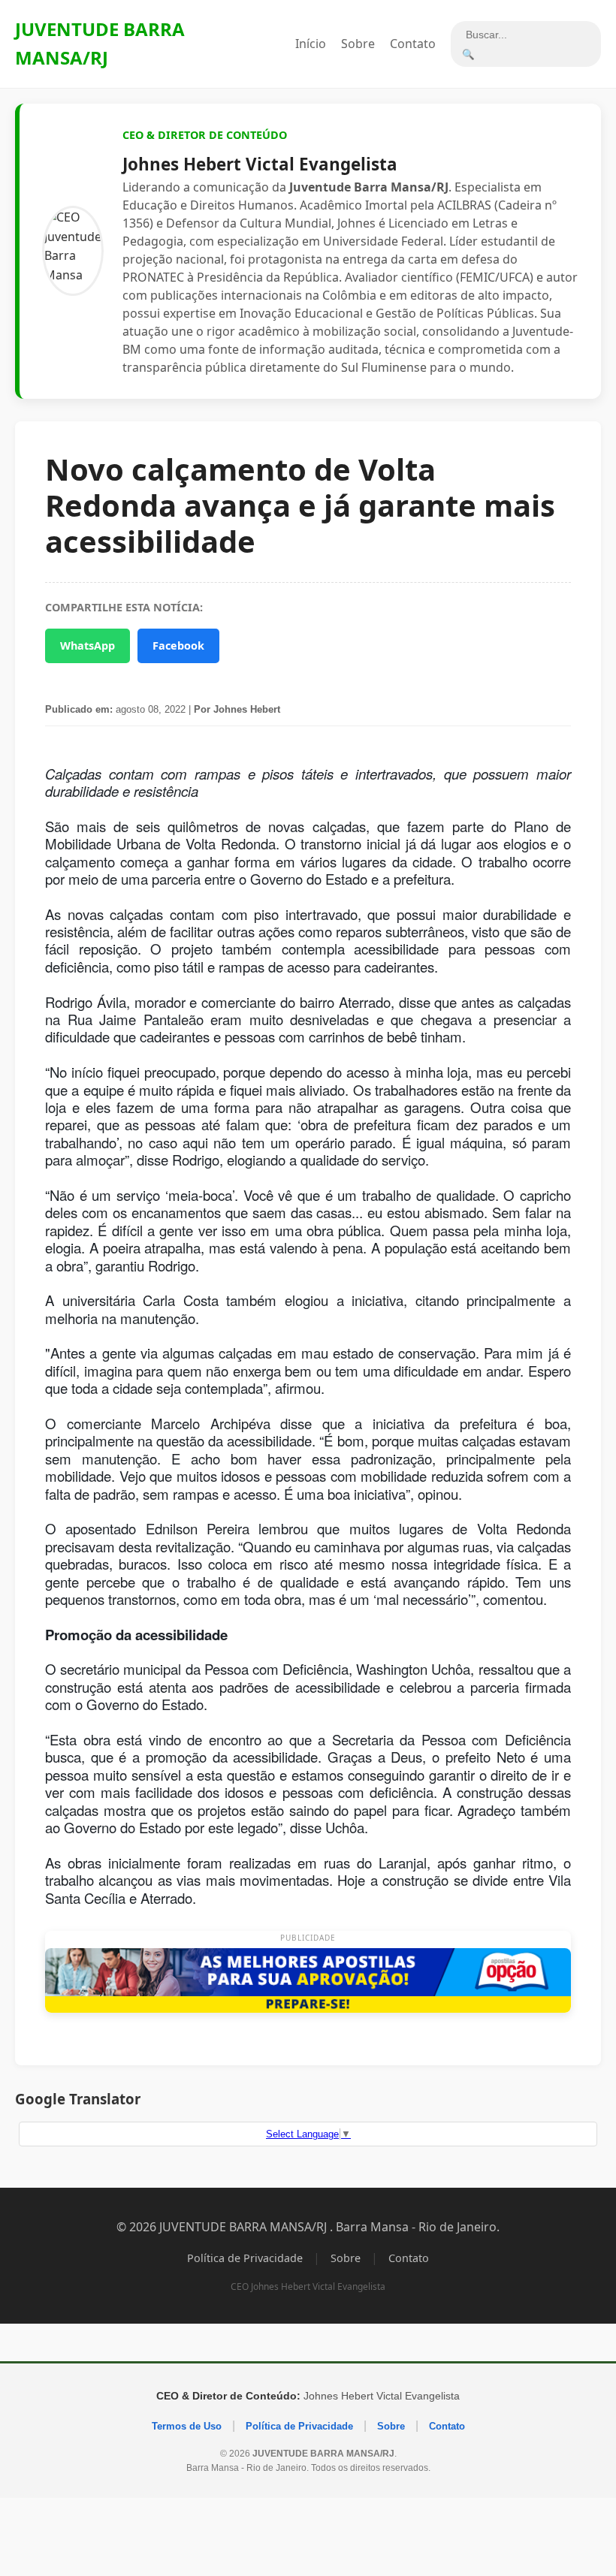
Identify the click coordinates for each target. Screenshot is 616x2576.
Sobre (358, 44)
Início (311, 44)
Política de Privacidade (245, 2258)
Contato (413, 44)
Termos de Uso (187, 2426)
